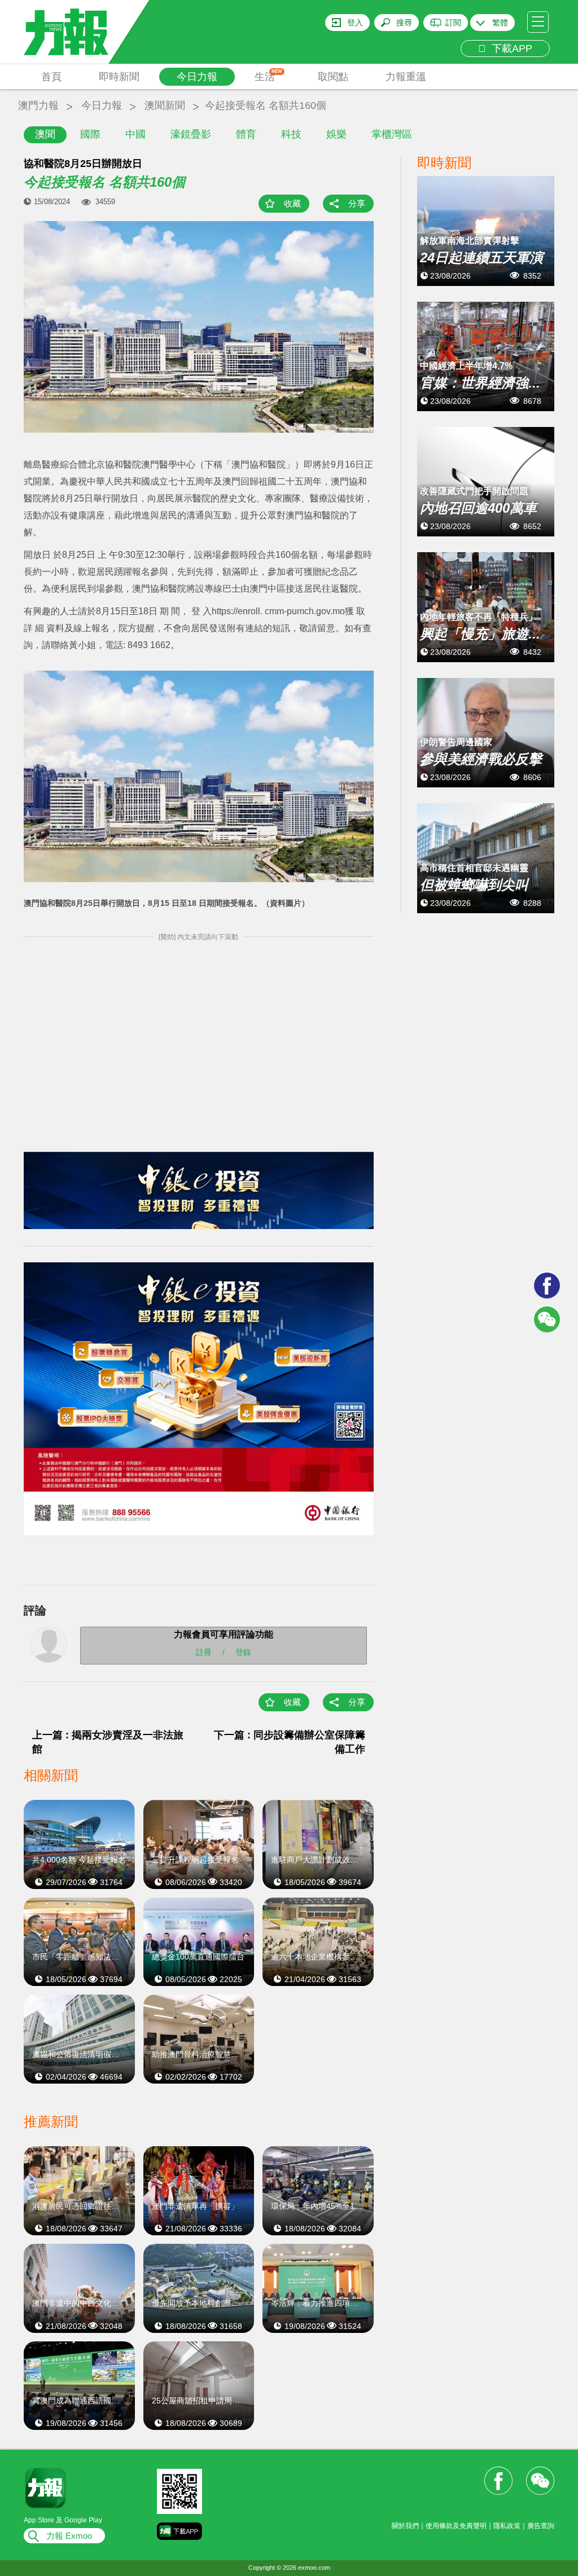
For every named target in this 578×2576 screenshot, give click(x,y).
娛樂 (336, 134)
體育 (246, 134)
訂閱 (453, 23)
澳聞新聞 (165, 105)
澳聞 (45, 134)
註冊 (204, 1652)
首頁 (51, 77)
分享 (357, 203)
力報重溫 (406, 77)
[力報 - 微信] (547, 1319)
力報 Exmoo (69, 2536)
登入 (355, 23)
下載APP (509, 49)
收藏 (292, 203)
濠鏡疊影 (191, 134)
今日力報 (197, 77)
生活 (268, 76)
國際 (90, 134)
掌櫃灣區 (392, 134)
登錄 (243, 1652)
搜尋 (404, 23)
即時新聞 (119, 77)
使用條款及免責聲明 (456, 2526)
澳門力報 (38, 105)
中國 (135, 134)
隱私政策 (507, 2526)
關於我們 (405, 2526)
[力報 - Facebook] (547, 1285)
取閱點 (333, 77)
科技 (291, 134)
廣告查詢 (541, 2526)
